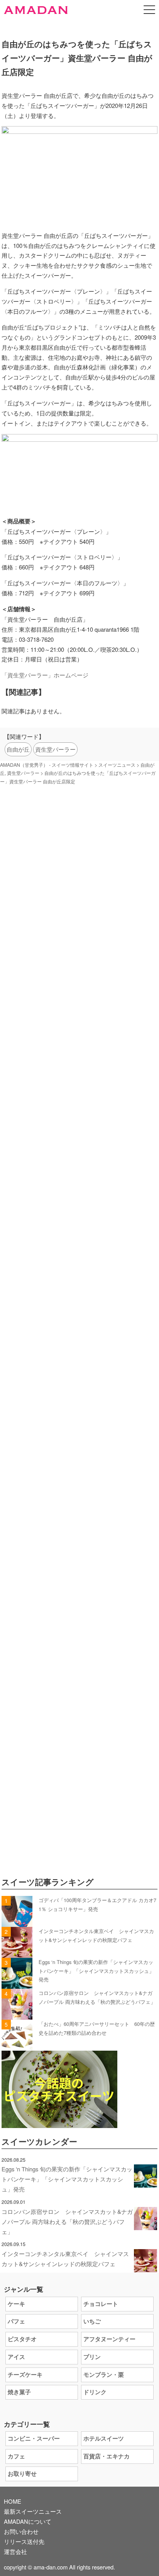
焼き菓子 (19, 2392)
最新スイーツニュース (33, 2511)
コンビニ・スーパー (34, 2438)
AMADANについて (28, 2521)
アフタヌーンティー (109, 2339)
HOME (13, 2501)
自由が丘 (18, 749)
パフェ (16, 2321)
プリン (92, 2357)
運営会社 (15, 2551)
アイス (16, 2357)
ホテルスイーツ (104, 2438)
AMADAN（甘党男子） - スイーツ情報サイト (47, 765)
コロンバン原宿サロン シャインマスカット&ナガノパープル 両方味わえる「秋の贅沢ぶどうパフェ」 (67, 2221)
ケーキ (16, 2304)
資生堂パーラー (55, 749)
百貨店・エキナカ (107, 2456)
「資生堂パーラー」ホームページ (45, 675)
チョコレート (101, 2304)
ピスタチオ (22, 2339)
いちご (92, 2321)
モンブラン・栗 (104, 2374)
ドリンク (95, 2392)
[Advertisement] (79, 1160)
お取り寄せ (22, 2473)
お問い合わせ (21, 2531)
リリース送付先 (24, 2541)
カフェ (16, 2456)
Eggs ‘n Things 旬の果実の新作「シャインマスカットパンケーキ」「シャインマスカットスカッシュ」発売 (96, 1971)
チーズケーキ (25, 2374)
